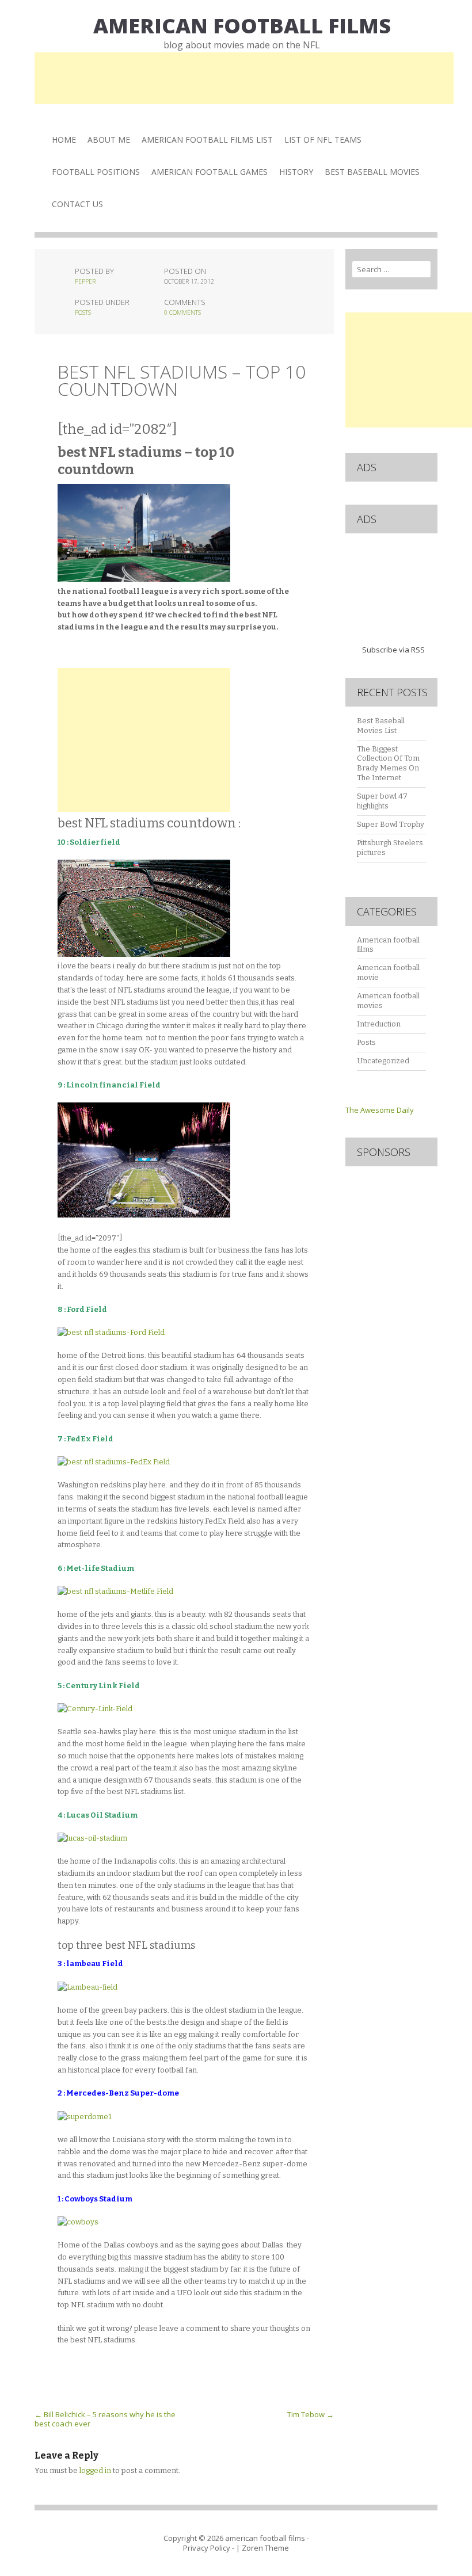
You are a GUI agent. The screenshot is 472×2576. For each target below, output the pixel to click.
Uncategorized (383, 1061)
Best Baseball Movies (372, 172)
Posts (83, 312)
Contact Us (77, 204)
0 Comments (182, 312)
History (296, 172)
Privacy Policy (207, 2548)
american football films (242, 26)
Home (64, 140)
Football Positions (96, 172)
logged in (95, 2470)
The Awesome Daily (380, 1110)
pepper (85, 281)
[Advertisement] (244, 78)
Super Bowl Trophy (391, 824)
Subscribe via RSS (393, 650)
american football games (210, 172)
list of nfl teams (323, 140)
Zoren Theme (265, 2548)
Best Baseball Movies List (381, 726)
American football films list (207, 140)
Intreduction (379, 1024)
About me (109, 140)
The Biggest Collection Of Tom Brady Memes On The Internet (388, 764)
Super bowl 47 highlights (382, 801)
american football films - (267, 2538)
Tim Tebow (311, 2414)
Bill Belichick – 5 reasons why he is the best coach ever (105, 2419)
